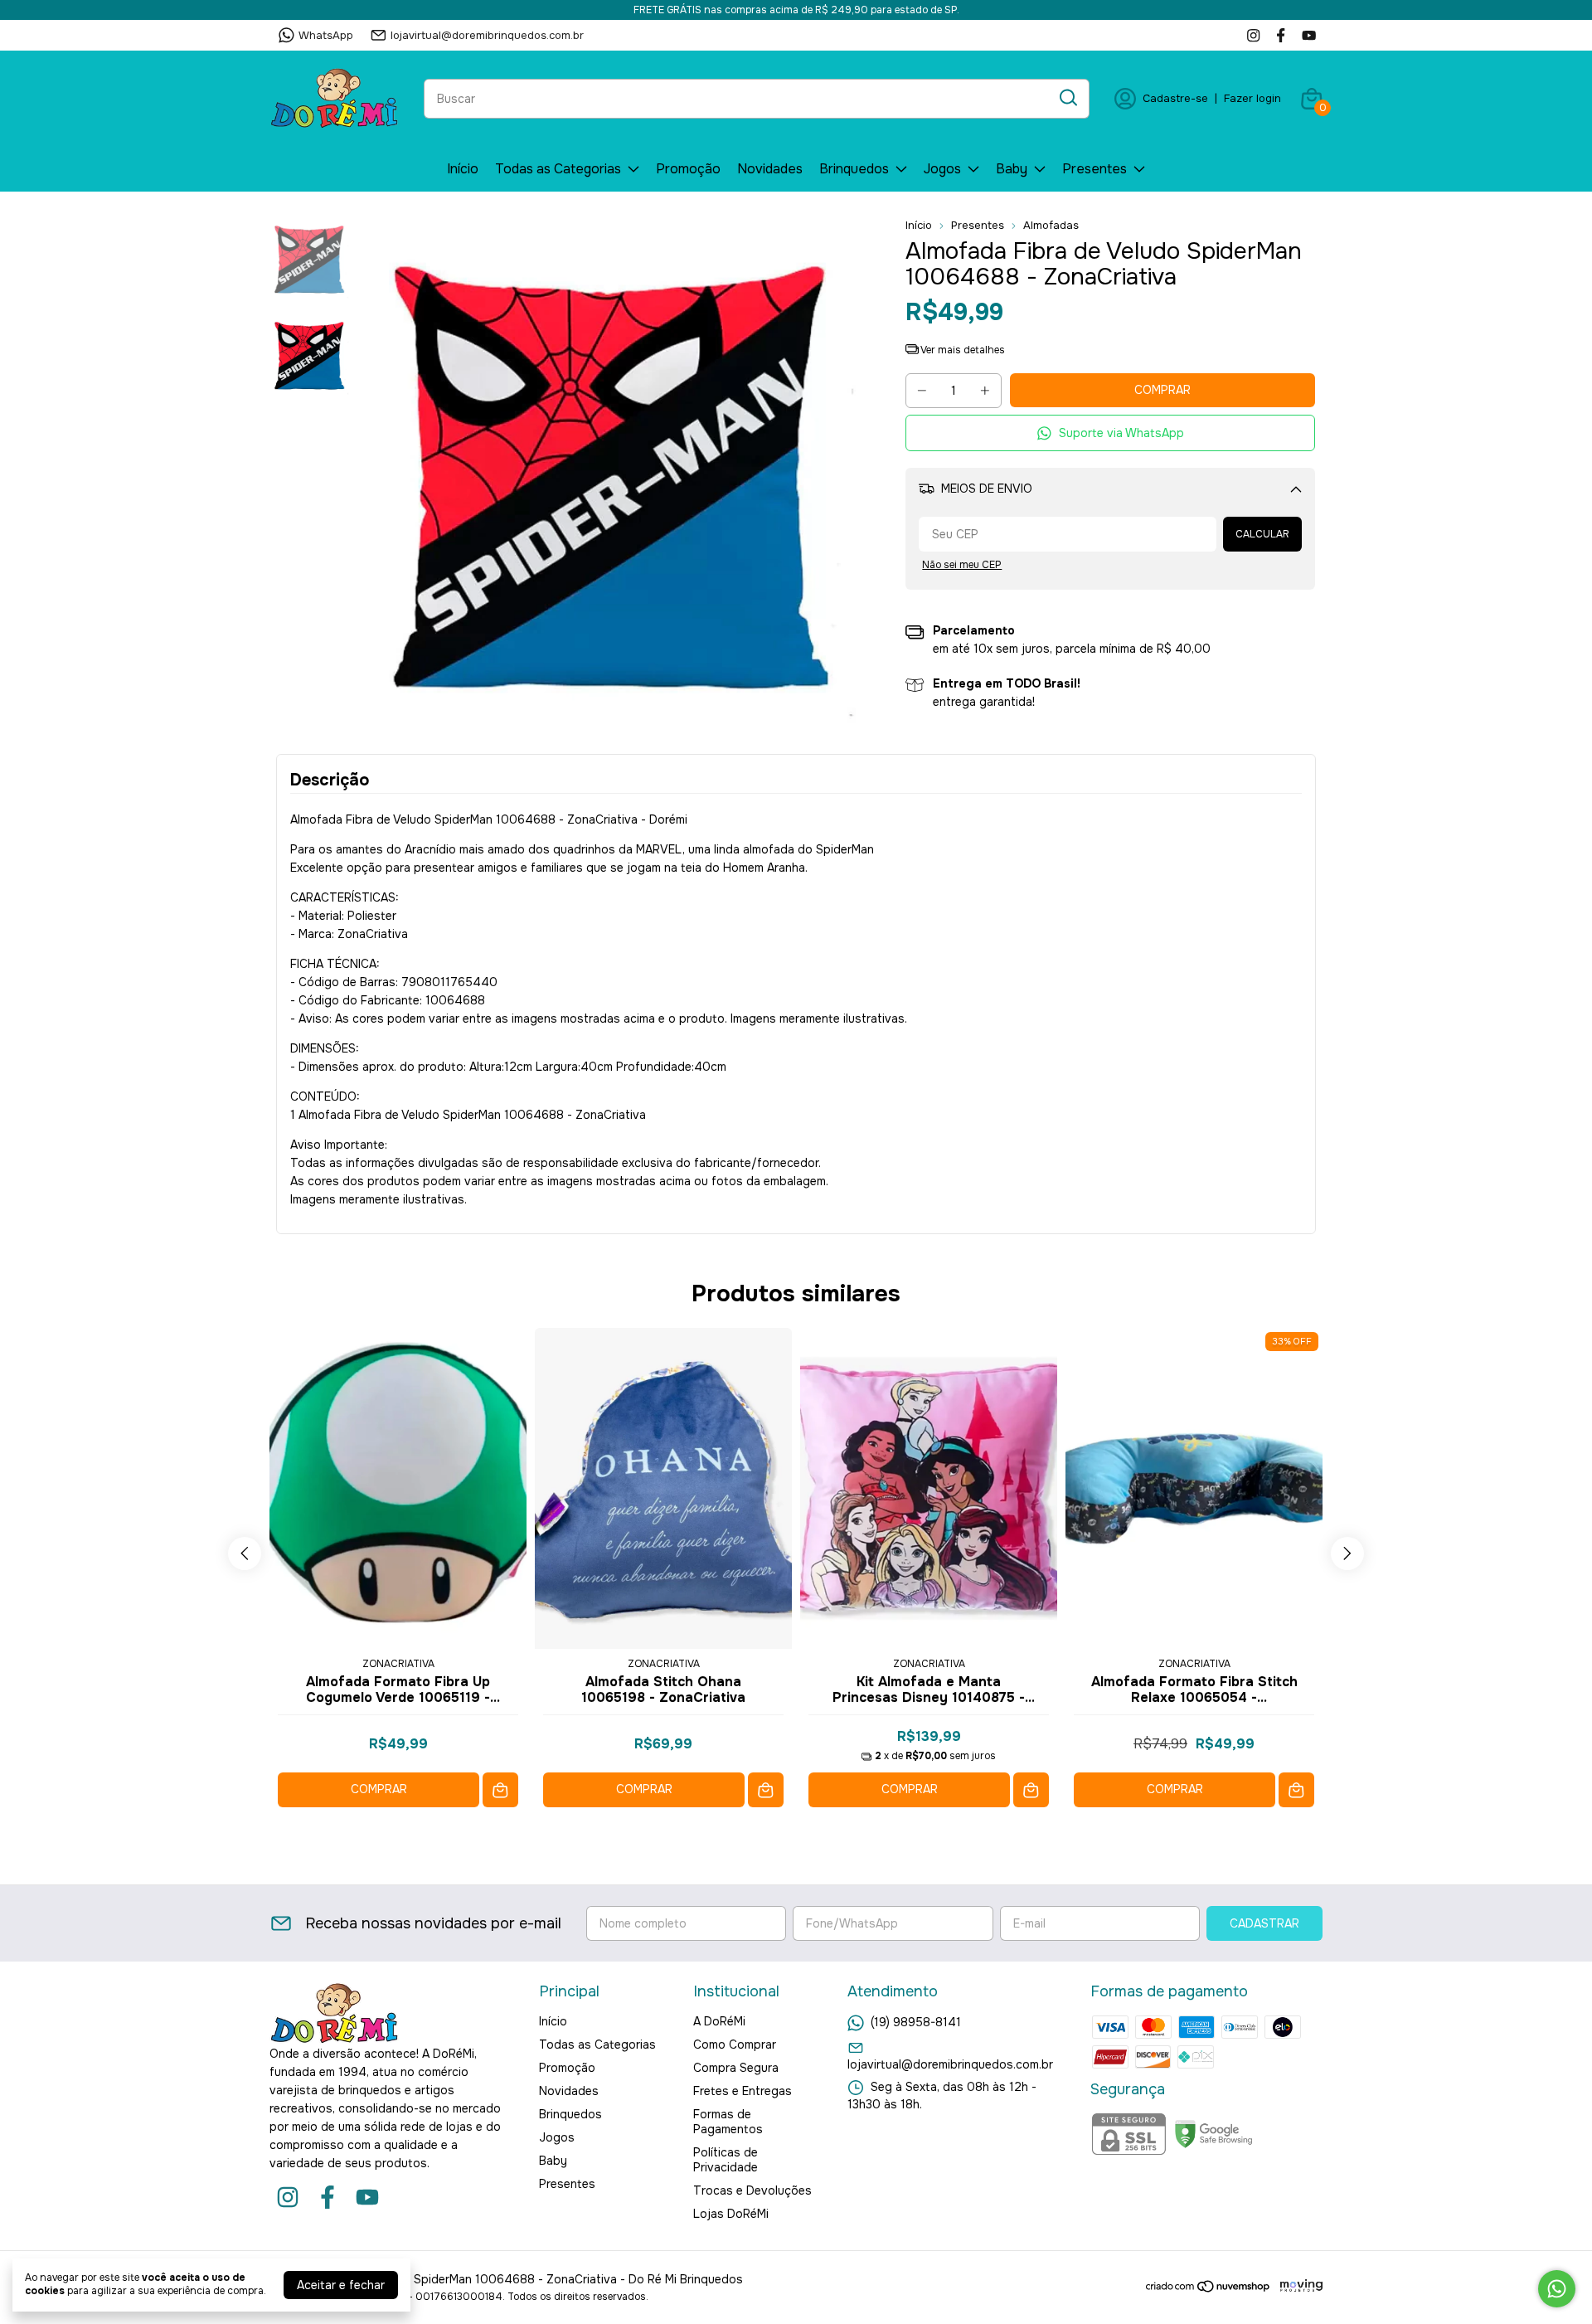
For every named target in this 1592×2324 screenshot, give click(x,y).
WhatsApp (326, 35)
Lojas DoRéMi (731, 2214)
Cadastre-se (1175, 98)
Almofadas (1051, 225)
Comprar (379, 1789)
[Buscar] (1067, 98)
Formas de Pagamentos (728, 2122)
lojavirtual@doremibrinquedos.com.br (487, 35)
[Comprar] (500, 1790)
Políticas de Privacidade (726, 2160)
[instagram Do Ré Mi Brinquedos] (1253, 35)
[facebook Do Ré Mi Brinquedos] (1281, 35)
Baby (1012, 169)
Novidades (770, 169)
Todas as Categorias (558, 169)
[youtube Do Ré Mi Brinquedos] (1309, 35)
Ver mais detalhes (962, 350)
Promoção (688, 169)
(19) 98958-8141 (916, 2022)
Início (463, 169)
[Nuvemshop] (1209, 2289)
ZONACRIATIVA (398, 1664)
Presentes (1094, 169)
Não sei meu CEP (962, 565)
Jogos (942, 169)
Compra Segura (736, 2068)
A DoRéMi (719, 2021)
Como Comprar (735, 2044)
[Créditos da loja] (1297, 2286)
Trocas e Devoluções (752, 2190)
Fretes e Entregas (743, 2091)
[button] (1110, 433)
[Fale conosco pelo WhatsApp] (1557, 2289)
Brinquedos (854, 169)
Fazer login (1252, 98)
